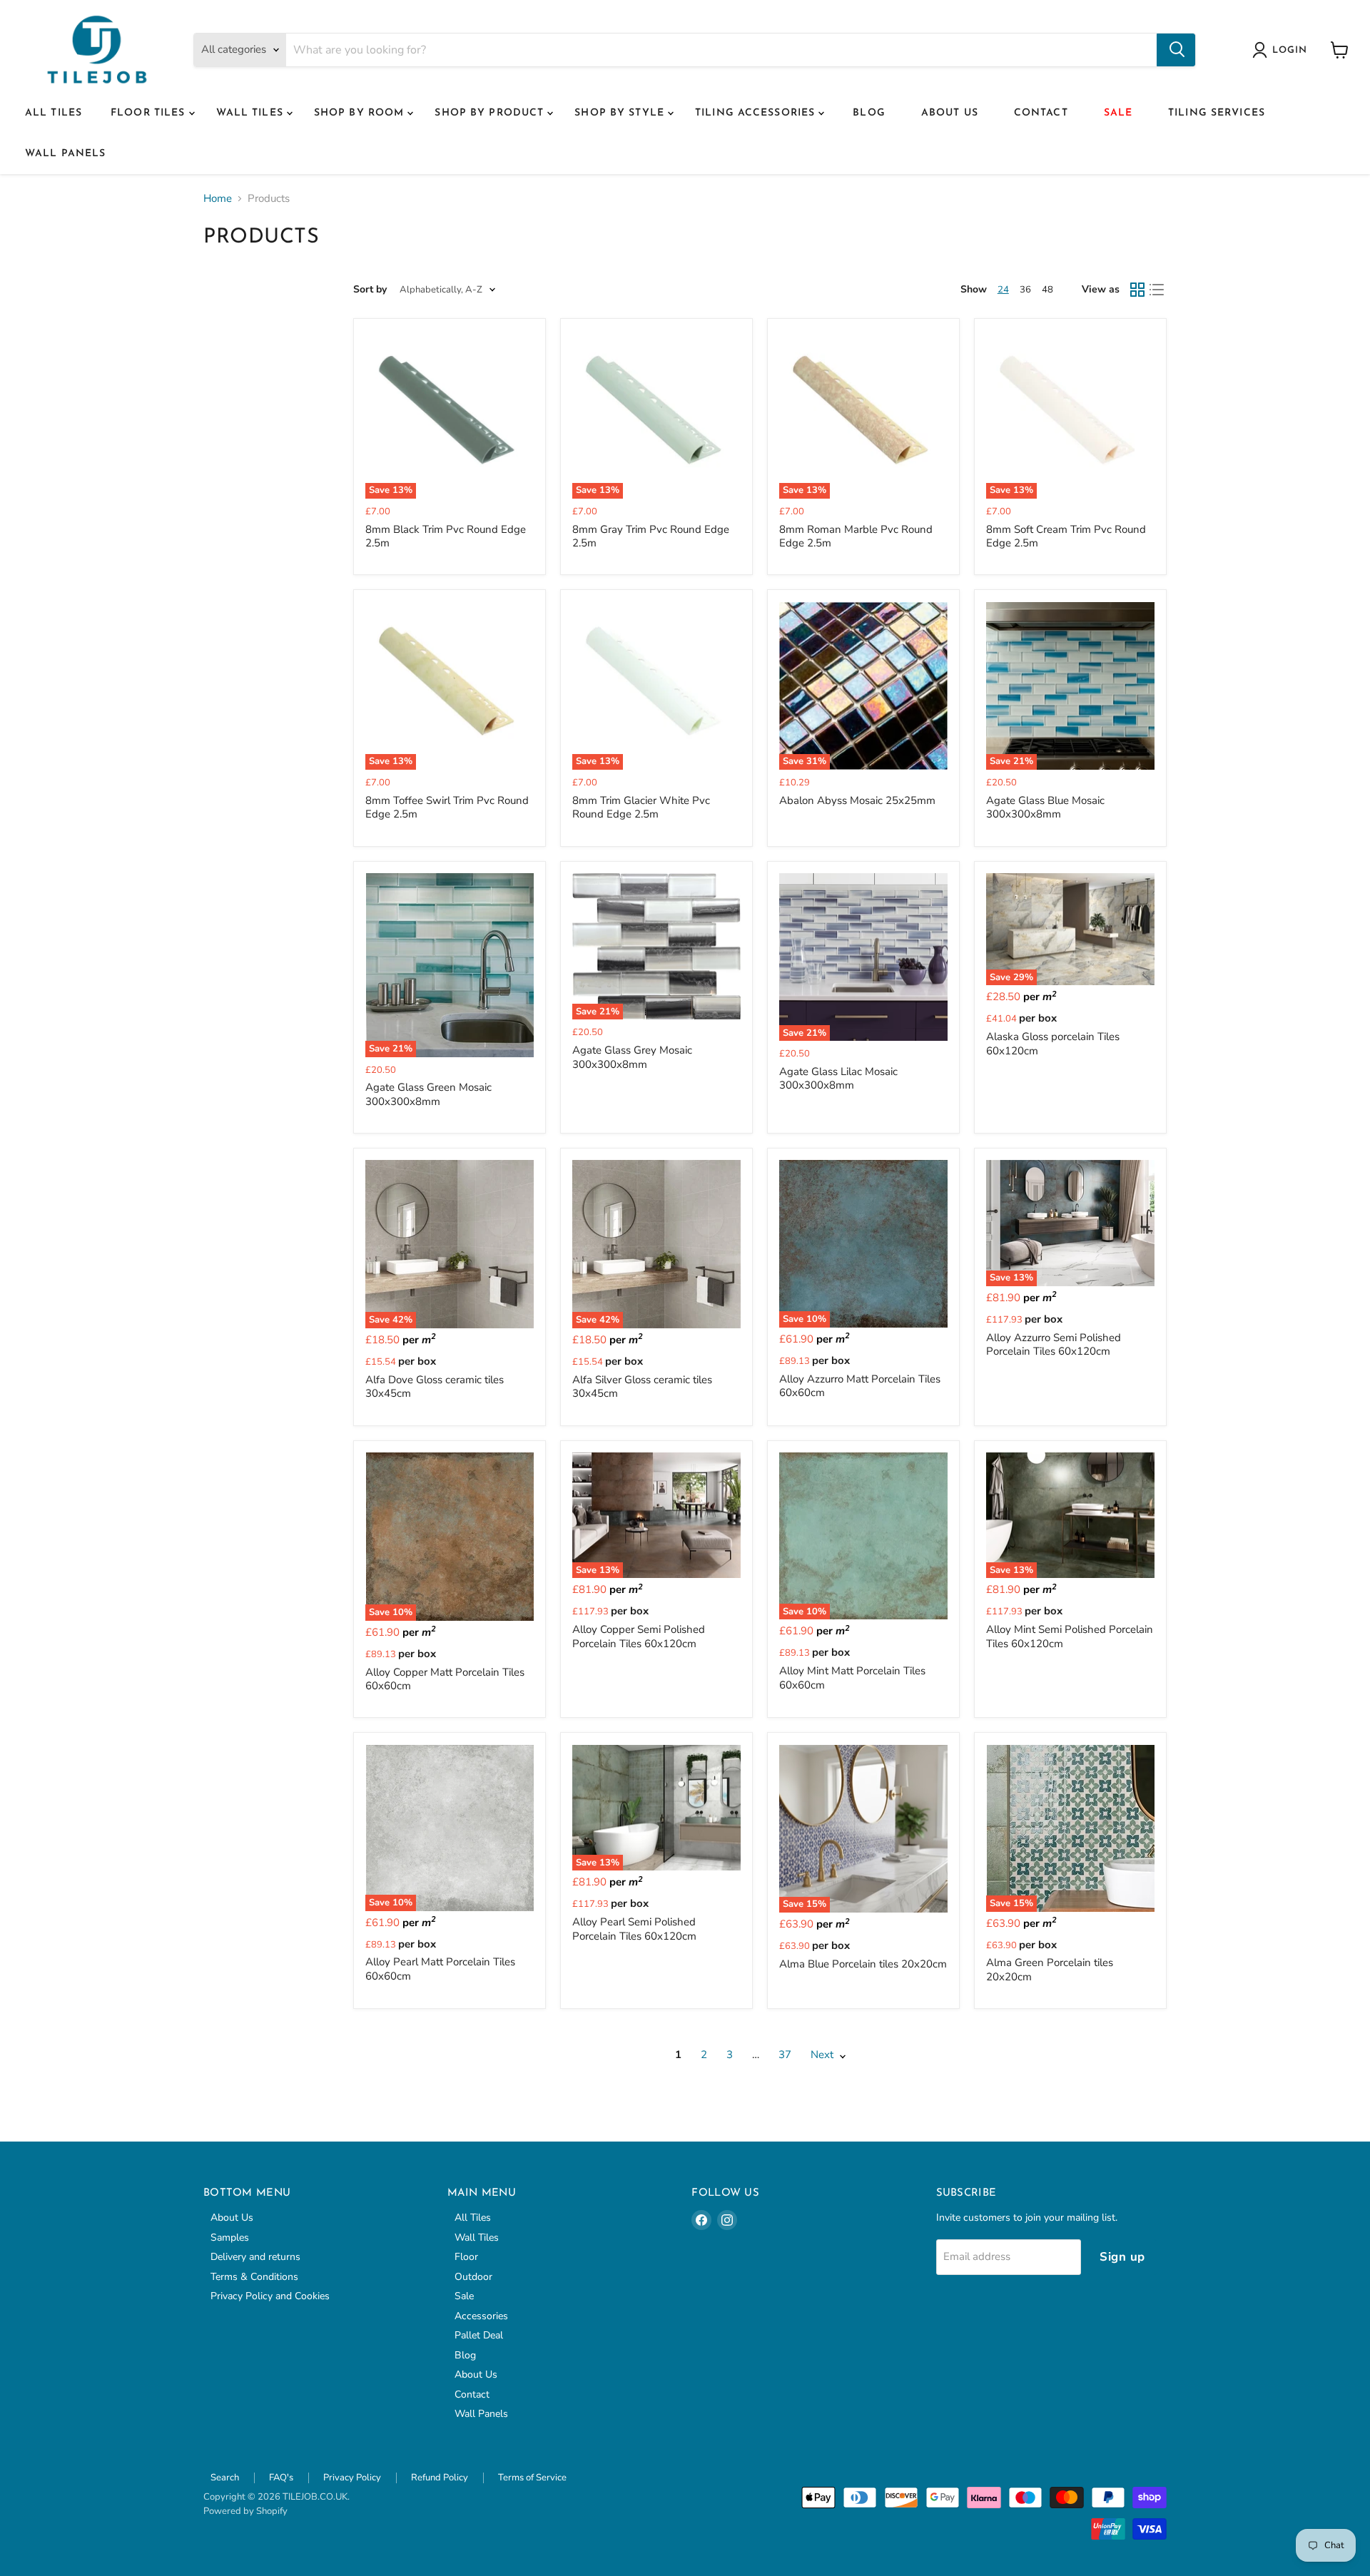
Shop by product (491, 113)
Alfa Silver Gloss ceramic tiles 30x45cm (642, 1387)
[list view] (1157, 290)
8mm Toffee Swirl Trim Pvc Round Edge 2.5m (447, 808)
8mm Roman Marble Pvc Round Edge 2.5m (856, 536)
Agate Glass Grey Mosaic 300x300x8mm (632, 1057)
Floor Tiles (149, 113)
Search (225, 2478)
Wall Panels (65, 154)
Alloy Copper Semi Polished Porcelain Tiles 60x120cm (639, 1636)
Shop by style (621, 113)
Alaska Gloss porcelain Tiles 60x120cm (1053, 1044)
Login (1290, 50)
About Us (950, 113)
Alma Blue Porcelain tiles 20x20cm (863, 1964)
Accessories (481, 2316)
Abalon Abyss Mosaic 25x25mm (857, 800)
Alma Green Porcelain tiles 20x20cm (1050, 1970)
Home (218, 199)
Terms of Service (532, 2478)
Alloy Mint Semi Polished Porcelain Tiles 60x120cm (1070, 1636)
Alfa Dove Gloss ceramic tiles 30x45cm (435, 1387)
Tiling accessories (757, 113)
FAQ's (281, 2478)
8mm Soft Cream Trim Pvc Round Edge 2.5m (1066, 536)
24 (1003, 290)
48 (1047, 290)
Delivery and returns (255, 2257)
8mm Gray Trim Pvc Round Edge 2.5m (651, 536)
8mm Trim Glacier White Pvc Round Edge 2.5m (641, 808)
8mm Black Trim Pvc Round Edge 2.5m (446, 536)
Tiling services (1217, 113)
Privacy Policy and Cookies (270, 2296)
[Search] (1176, 50)
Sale (1118, 113)
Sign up (1122, 2257)
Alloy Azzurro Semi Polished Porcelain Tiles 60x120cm (1054, 1345)
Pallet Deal (479, 2335)
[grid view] (1137, 290)
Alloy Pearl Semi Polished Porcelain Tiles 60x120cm (634, 1929)
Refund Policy (440, 2478)
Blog (869, 113)
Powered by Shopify (245, 2511)
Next (823, 2055)
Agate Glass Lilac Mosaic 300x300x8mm (838, 1079)
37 (785, 2055)
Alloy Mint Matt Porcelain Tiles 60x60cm (852, 1678)
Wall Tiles (252, 113)
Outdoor (473, 2277)
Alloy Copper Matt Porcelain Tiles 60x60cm (445, 1679)
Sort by (370, 290)
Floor (466, 2257)
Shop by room (361, 113)
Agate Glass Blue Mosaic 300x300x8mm (1045, 808)
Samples (230, 2238)
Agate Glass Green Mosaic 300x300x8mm (428, 1094)
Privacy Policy (352, 2478)
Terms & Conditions (254, 2277)
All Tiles (54, 113)
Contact (1041, 113)
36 (1025, 290)
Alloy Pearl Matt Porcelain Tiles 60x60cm (440, 1969)
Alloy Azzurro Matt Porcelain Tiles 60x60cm (860, 1386)
